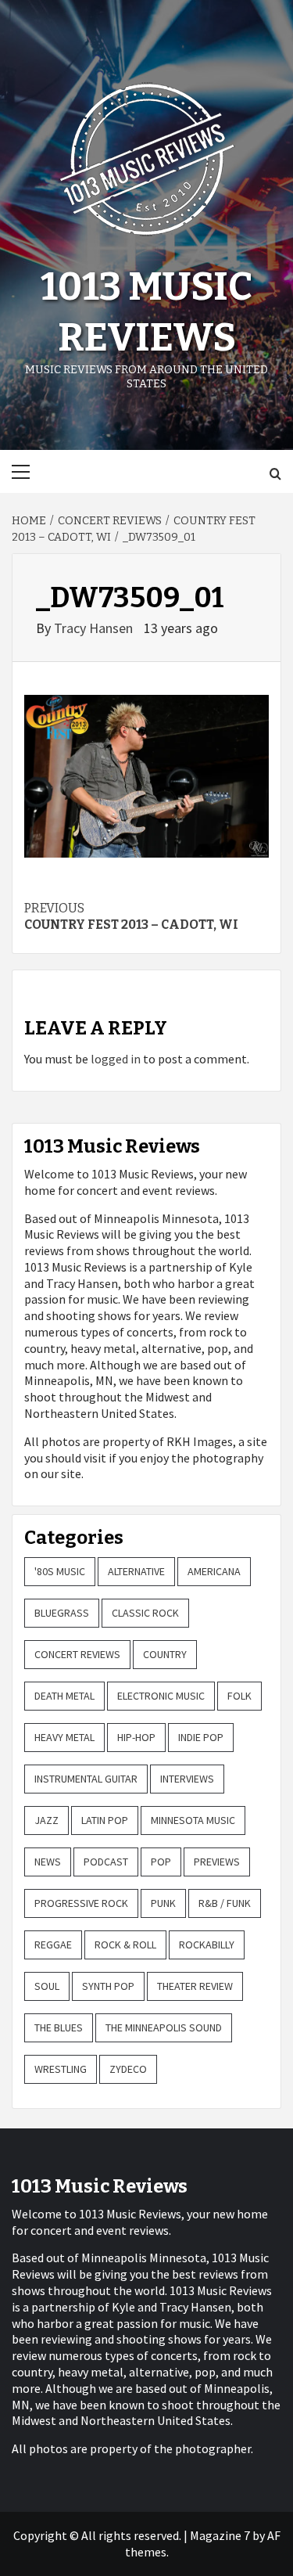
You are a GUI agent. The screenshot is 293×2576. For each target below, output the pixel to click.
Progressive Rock (81, 1903)
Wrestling (61, 2069)
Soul (47, 1986)
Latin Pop (105, 1820)
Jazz (46, 1820)
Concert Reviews (77, 1654)
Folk (239, 1696)
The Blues (59, 2027)
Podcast (106, 1862)
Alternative (136, 1571)
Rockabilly (207, 1945)
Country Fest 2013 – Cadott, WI (131, 916)
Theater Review (195, 1986)
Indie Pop (201, 1737)
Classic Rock (145, 1613)
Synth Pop (108, 1986)
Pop (161, 1862)
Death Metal (64, 1696)
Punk (163, 1903)
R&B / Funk (225, 1903)
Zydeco (128, 2069)
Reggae (53, 1945)
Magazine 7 (220, 2535)
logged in (116, 1059)
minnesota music (193, 1820)
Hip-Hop (136, 1737)
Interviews (187, 1779)
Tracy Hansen (95, 628)
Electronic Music (161, 1696)
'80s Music (60, 1571)
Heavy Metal (64, 1737)
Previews (217, 1862)
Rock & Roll (125, 1945)
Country (165, 1654)
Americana (214, 1571)
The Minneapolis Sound (164, 2027)
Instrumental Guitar (86, 1779)
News (48, 1862)
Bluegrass (62, 1613)
